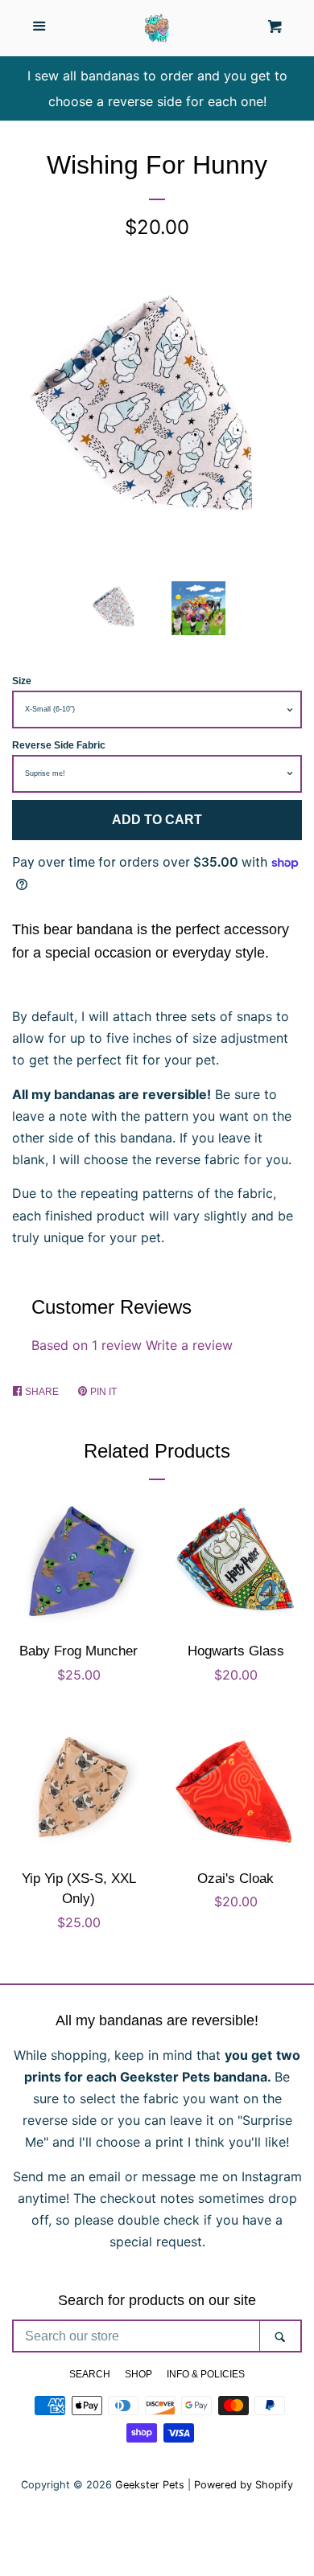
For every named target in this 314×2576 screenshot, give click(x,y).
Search (90, 2374)
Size (22, 681)
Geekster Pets (150, 2485)
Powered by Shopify (244, 2485)
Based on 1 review (87, 1345)
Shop (138, 2374)
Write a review (189, 1345)
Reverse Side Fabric (59, 745)
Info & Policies (206, 2374)
